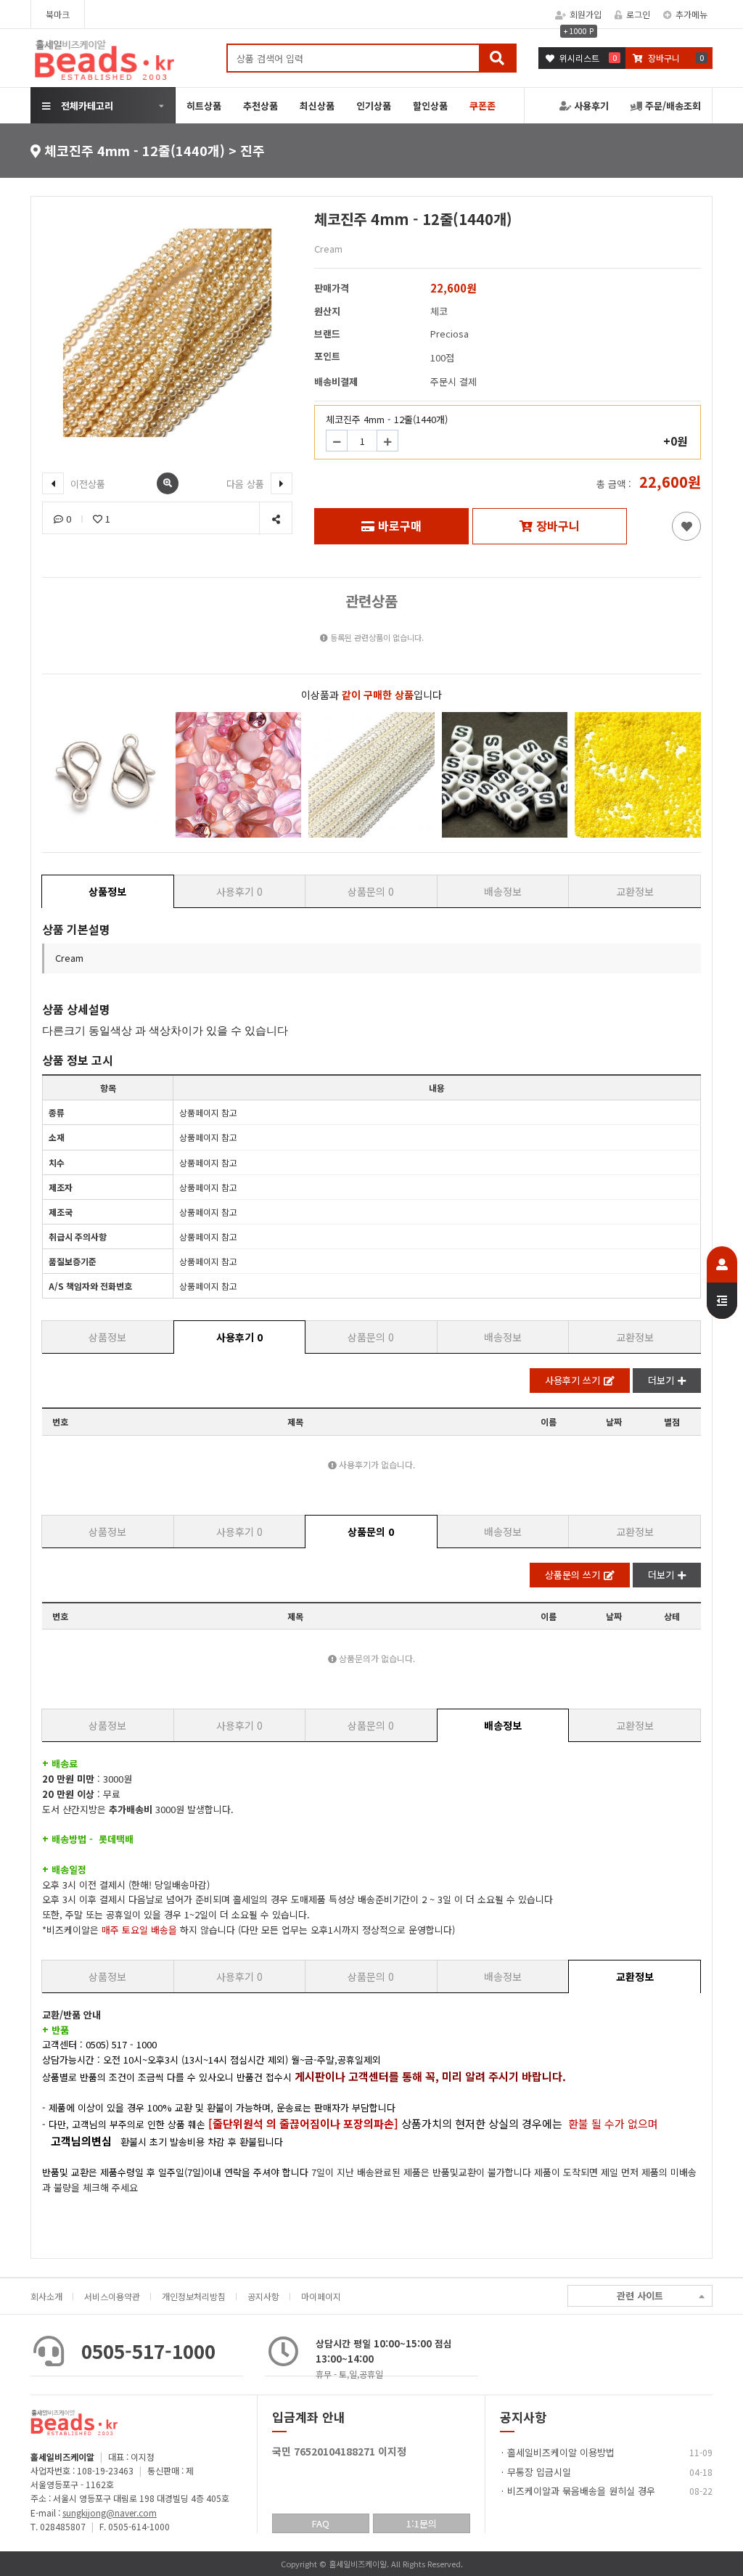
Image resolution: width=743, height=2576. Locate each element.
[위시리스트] (686, 526)
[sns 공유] (275, 519)
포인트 (327, 356)
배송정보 (503, 891)
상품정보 (107, 891)
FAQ (321, 2523)
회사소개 (46, 2296)
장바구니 (558, 526)
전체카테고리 (87, 106)
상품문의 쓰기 (572, 1575)
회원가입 (586, 14)
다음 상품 (247, 484)
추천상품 (260, 106)
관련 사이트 (640, 2295)
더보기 (661, 1380)
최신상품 (317, 106)
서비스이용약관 (112, 2296)
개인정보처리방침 (194, 2296)
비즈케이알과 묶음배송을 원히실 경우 (581, 2491)
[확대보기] (168, 483)
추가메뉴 (691, 14)
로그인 (638, 14)
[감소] (337, 441)
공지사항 (263, 2296)
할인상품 (430, 106)
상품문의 (371, 891)
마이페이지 (321, 2296)
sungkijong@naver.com (110, 2512)
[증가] (387, 441)
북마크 (58, 14)
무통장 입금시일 (539, 2472)
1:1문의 (422, 2523)
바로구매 (400, 526)
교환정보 (635, 891)
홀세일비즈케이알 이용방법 (561, 2452)
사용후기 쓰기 (572, 1380)
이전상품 (86, 484)
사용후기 (590, 106)
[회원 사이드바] (722, 1283)
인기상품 (374, 106)
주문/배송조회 (672, 106)
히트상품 (204, 106)
